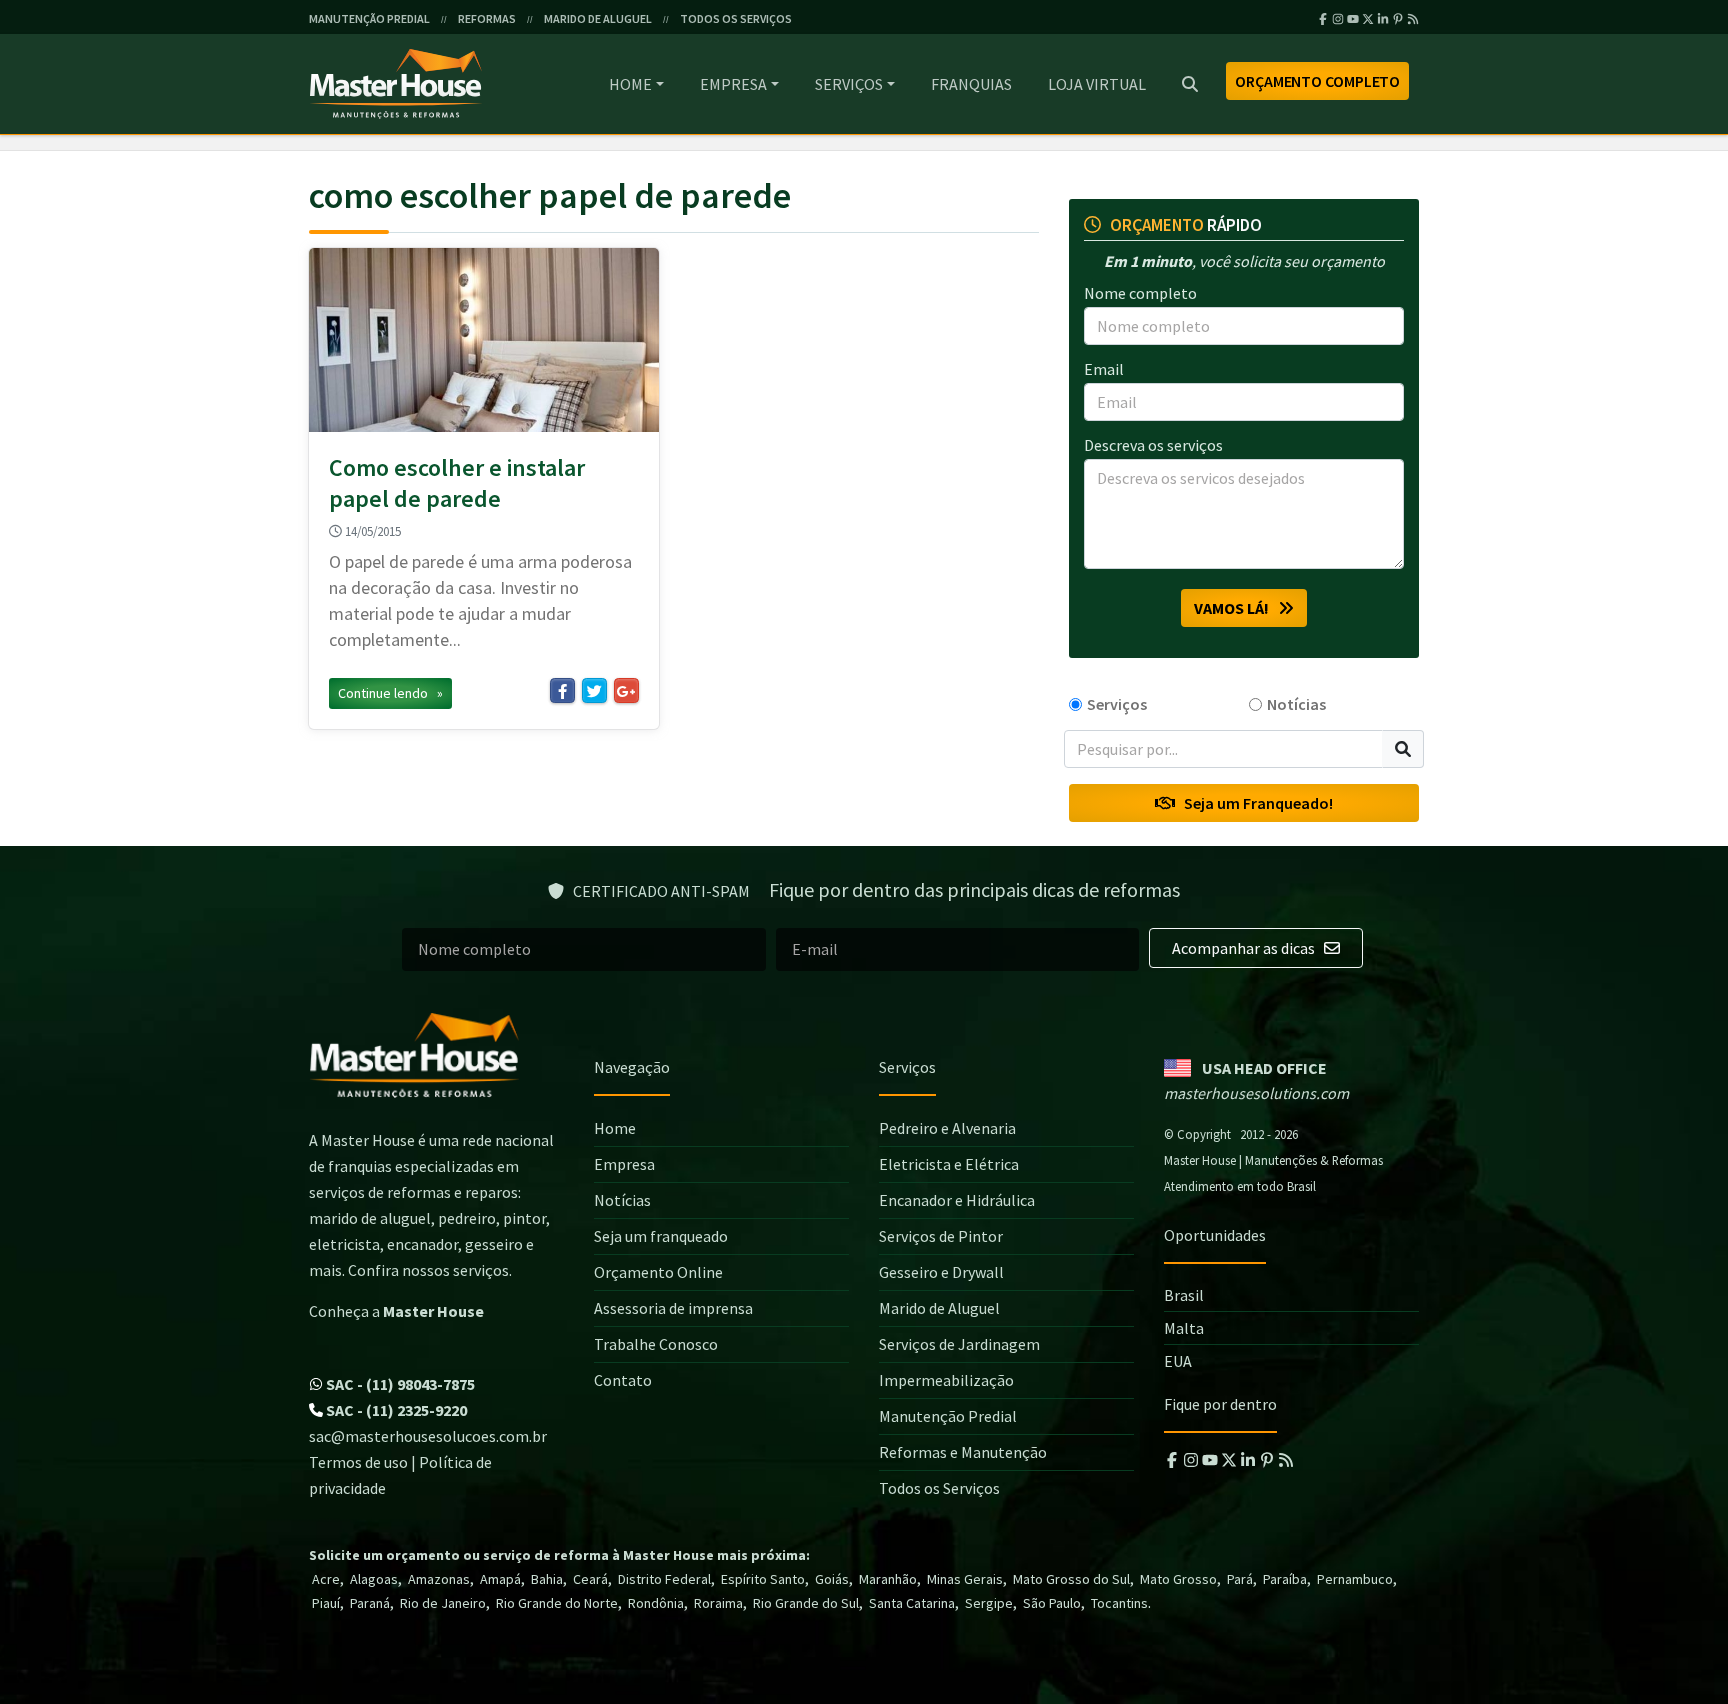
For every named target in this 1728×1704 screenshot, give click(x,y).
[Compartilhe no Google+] (626, 690)
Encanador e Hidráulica (957, 1200)
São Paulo (1052, 1603)
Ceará (590, 1579)
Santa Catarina (912, 1603)
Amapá (500, 1579)
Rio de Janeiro (443, 1603)
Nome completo (1140, 293)
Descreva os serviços (1153, 445)
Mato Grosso (1178, 1579)
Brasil (1184, 1295)
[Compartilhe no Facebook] (562, 690)
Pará (1240, 1579)
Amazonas (439, 1579)
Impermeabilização (946, 1380)
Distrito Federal (664, 1579)
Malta (1184, 1328)
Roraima (718, 1603)
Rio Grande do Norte (557, 1603)
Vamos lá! (1236, 608)
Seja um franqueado (661, 1236)
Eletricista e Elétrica (949, 1164)
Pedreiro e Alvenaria (947, 1128)
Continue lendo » (390, 693)
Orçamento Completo (1317, 81)
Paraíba (1285, 1579)
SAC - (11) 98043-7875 (399, 1384)
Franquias (971, 84)
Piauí (326, 1603)
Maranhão (888, 1579)
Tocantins (1119, 1603)
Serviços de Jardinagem (959, 1344)
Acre (326, 1579)
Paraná (370, 1603)
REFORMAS (487, 18)
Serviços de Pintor (941, 1236)
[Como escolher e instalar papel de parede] (484, 340)
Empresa (733, 84)
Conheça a (396, 1311)
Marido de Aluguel (939, 1308)
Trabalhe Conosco (656, 1344)
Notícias (1296, 704)
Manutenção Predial (948, 1416)
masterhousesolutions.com (1256, 1093)
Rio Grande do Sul (806, 1603)
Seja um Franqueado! (1254, 803)
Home (630, 84)
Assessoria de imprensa (673, 1308)
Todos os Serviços (939, 1488)
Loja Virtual (1097, 84)
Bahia (547, 1579)
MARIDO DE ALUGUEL (598, 18)
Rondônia (656, 1603)
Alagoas (374, 1579)
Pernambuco (1355, 1579)
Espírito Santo (763, 1579)
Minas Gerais (965, 1579)
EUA (1178, 1361)
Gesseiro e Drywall (941, 1272)
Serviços (849, 84)
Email (1104, 369)
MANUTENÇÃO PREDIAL (369, 18)
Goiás (832, 1579)
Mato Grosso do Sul (1071, 1579)
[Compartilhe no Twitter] (594, 690)
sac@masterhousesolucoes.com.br (428, 1436)
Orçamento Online (658, 1272)
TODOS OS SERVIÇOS (736, 18)
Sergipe (989, 1603)
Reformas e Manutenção (963, 1452)
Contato (623, 1380)
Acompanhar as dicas (1245, 948)
